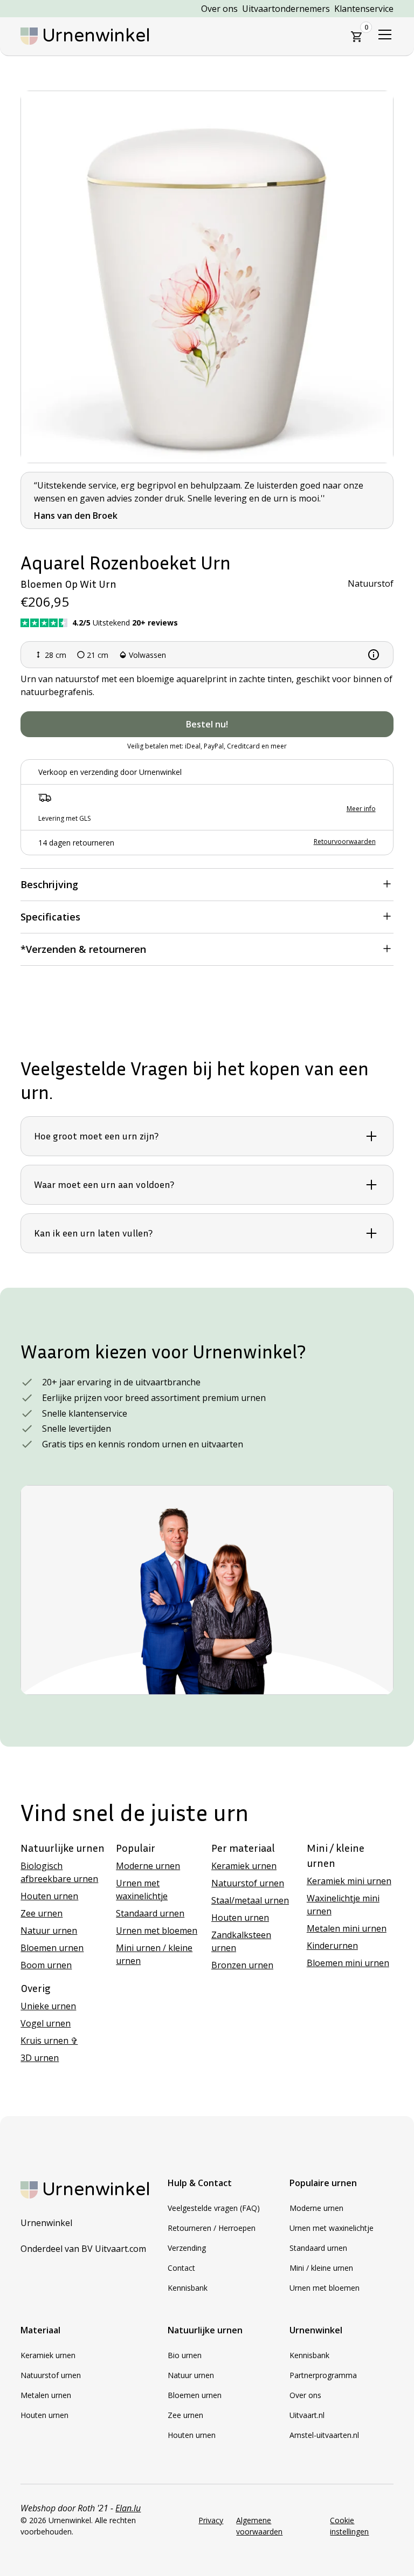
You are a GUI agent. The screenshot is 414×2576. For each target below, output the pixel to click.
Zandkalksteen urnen (241, 1941)
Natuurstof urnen (248, 1883)
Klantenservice (364, 9)
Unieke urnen (48, 2006)
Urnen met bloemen (157, 1931)
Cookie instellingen (349, 2526)
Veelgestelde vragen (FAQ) (214, 2208)
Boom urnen (46, 1965)
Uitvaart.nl (307, 2415)
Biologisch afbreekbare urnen (59, 1872)
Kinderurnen (332, 1946)
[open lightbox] (207, 277)
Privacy (211, 2520)
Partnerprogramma (323, 2375)
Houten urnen (49, 1896)
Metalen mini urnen (347, 1928)
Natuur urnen (49, 1931)
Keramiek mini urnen (349, 1881)
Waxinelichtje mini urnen (343, 1905)
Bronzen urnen (242, 1965)
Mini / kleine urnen (321, 2268)
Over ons (219, 9)
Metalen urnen (46, 2395)
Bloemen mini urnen (348, 1963)
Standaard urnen (150, 1913)
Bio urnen (185, 2355)
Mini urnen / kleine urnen (154, 1954)
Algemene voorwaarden (259, 2526)
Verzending (187, 2248)
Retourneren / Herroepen (212, 2228)
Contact (181, 2268)
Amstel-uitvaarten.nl (324, 2435)
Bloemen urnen (52, 1948)
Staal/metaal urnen (250, 1900)
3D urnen (40, 2058)
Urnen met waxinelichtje (142, 1890)
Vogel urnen (46, 2023)
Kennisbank (188, 2288)
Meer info (361, 809)
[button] (357, 37)
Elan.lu (128, 2508)
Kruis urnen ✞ (49, 2041)
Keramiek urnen (244, 1866)
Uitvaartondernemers (286, 9)
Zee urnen (42, 1913)
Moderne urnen (148, 1866)
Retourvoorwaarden (345, 842)
